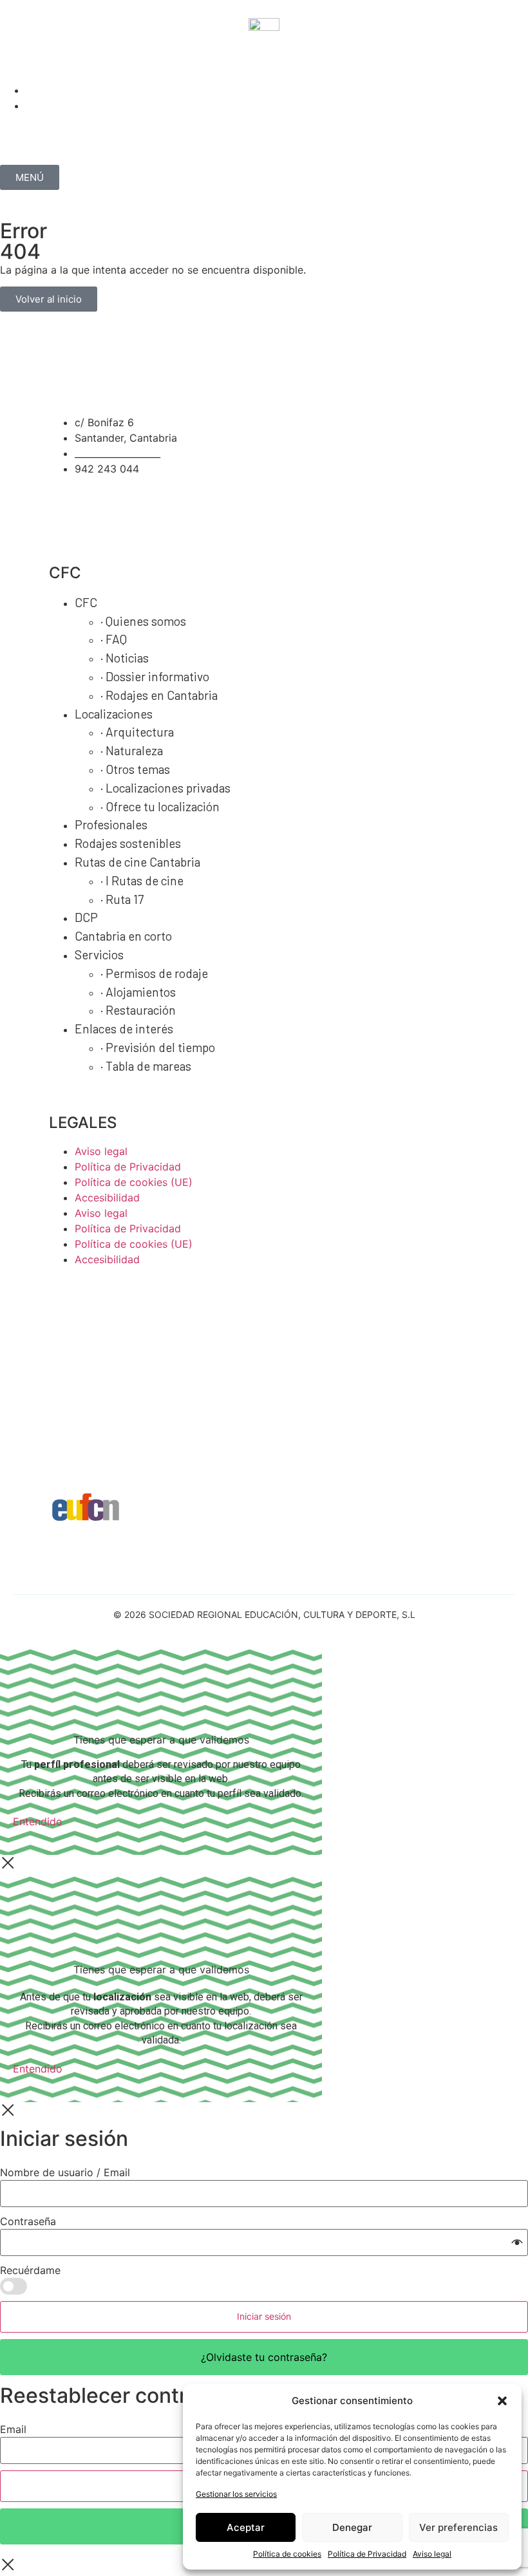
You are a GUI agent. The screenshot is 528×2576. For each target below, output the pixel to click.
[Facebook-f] (115, 505)
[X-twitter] (87, 62)
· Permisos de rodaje (154, 973)
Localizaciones (114, 714)
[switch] (14, 2286)
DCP (86, 917)
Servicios (99, 954)
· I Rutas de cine (142, 880)
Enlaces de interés (124, 1029)
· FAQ (114, 639)
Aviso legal (432, 2554)
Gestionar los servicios (236, 2494)
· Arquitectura (137, 732)
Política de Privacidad (367, 2554)
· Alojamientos (138, 992)
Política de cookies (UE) (134, 1182)
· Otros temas (135, 769)
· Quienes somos (143, 621)
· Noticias (125, 658)
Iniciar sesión (264, 2316)
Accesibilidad (107, 1198)
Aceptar (246, 2527)
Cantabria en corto (123, 936)
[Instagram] (16, 62)
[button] (502, 2401)
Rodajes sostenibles (128, 843)
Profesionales (111, 824)
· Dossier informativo (155, 676)
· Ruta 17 (122, 899)
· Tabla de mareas (146, 1066)
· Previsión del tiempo (158, 1047)
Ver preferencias (458, 2527)
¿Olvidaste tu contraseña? (264, 2357)
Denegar (352, 2527)
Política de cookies (287, 2554)
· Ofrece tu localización (160, 806)
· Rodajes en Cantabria (159, 695)
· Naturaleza (132, 750)
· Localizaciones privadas (165, 788)
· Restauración (138, 1010)
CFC (86, 602)
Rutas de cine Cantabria (137, 862)
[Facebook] (52, 62)
